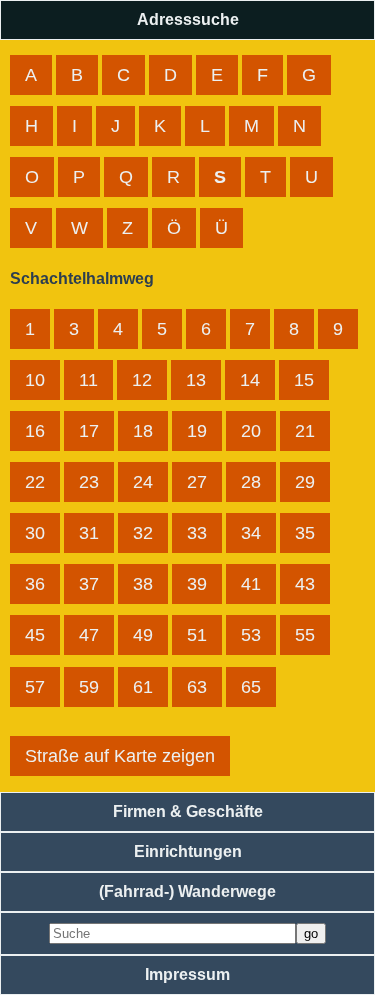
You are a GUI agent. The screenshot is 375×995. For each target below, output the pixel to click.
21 (305, 431)
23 (89, 482)
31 (89, 533)
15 (304, 380)
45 (35, 635)
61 (143, 687)
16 (35, 431)
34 (251, 533)
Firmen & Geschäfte (188, 811)
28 (251, 482)
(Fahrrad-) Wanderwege (187, 891)
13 (196, 380)
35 (305, 533)
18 (143, 431)
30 (35, 533)
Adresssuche (188, 19)
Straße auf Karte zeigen (120, 756)
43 (305, 584)
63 (197, 687)
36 (35, 584)
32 (143, 533)
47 (89, 635)
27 (197, 482)
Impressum (187, 974)
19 (197, 431)
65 (251, 687)
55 (305, 635)
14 (250, 380)
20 (251, 431)
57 (35, 687)
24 (143, 482)
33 (197, 533)
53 (251, 635)
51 (197, 635)
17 (89, 431)
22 (35, 482)
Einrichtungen (188, 851)
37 (89, 584)
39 (197, 584)
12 (142, 380)
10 (35, 380)
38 (143, 584)
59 (89, 687)
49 (143, 635)
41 (251, 584)
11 (88, 380)
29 (305, 482)
